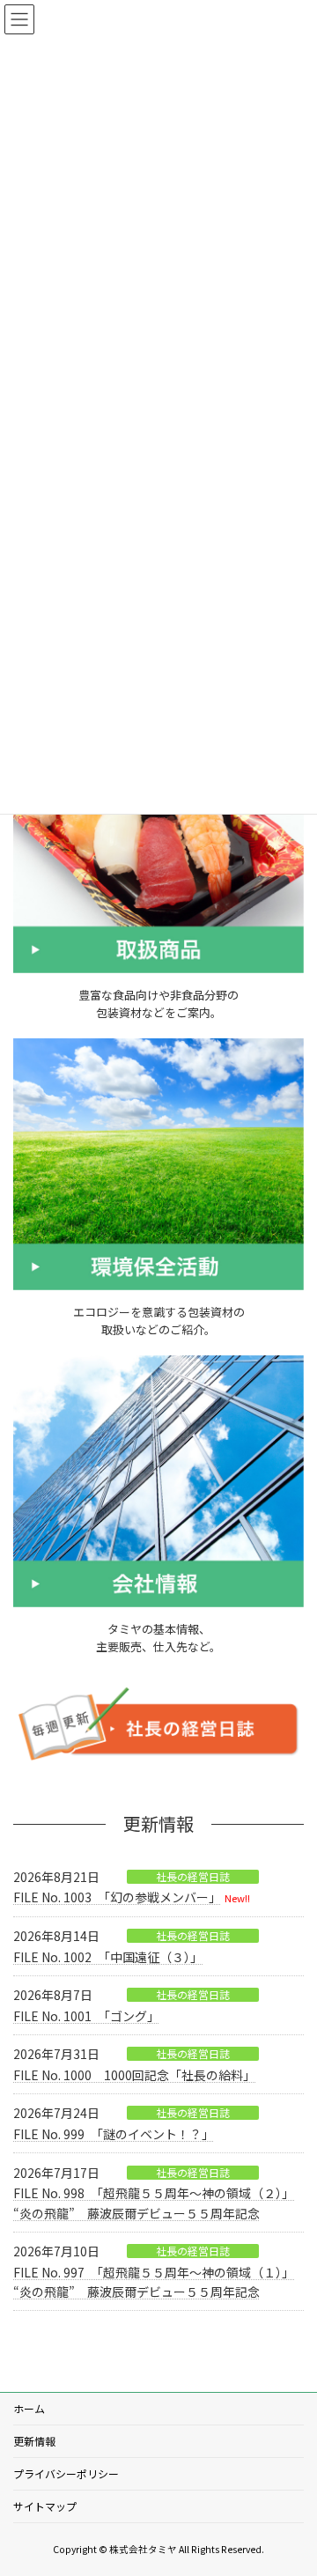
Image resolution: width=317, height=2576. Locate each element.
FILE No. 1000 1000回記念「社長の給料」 (134, 2075)
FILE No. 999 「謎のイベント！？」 (114, 2134)
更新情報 (34, 2441)
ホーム (29, 2408)
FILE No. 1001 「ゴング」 (86, 2016)
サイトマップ (45, 2506)
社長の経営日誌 (193, 1877)
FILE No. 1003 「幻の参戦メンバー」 (117, 1897)
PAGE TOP (291, 2482)
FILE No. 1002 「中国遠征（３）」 (108, 1957)
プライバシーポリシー (66, 2473)
